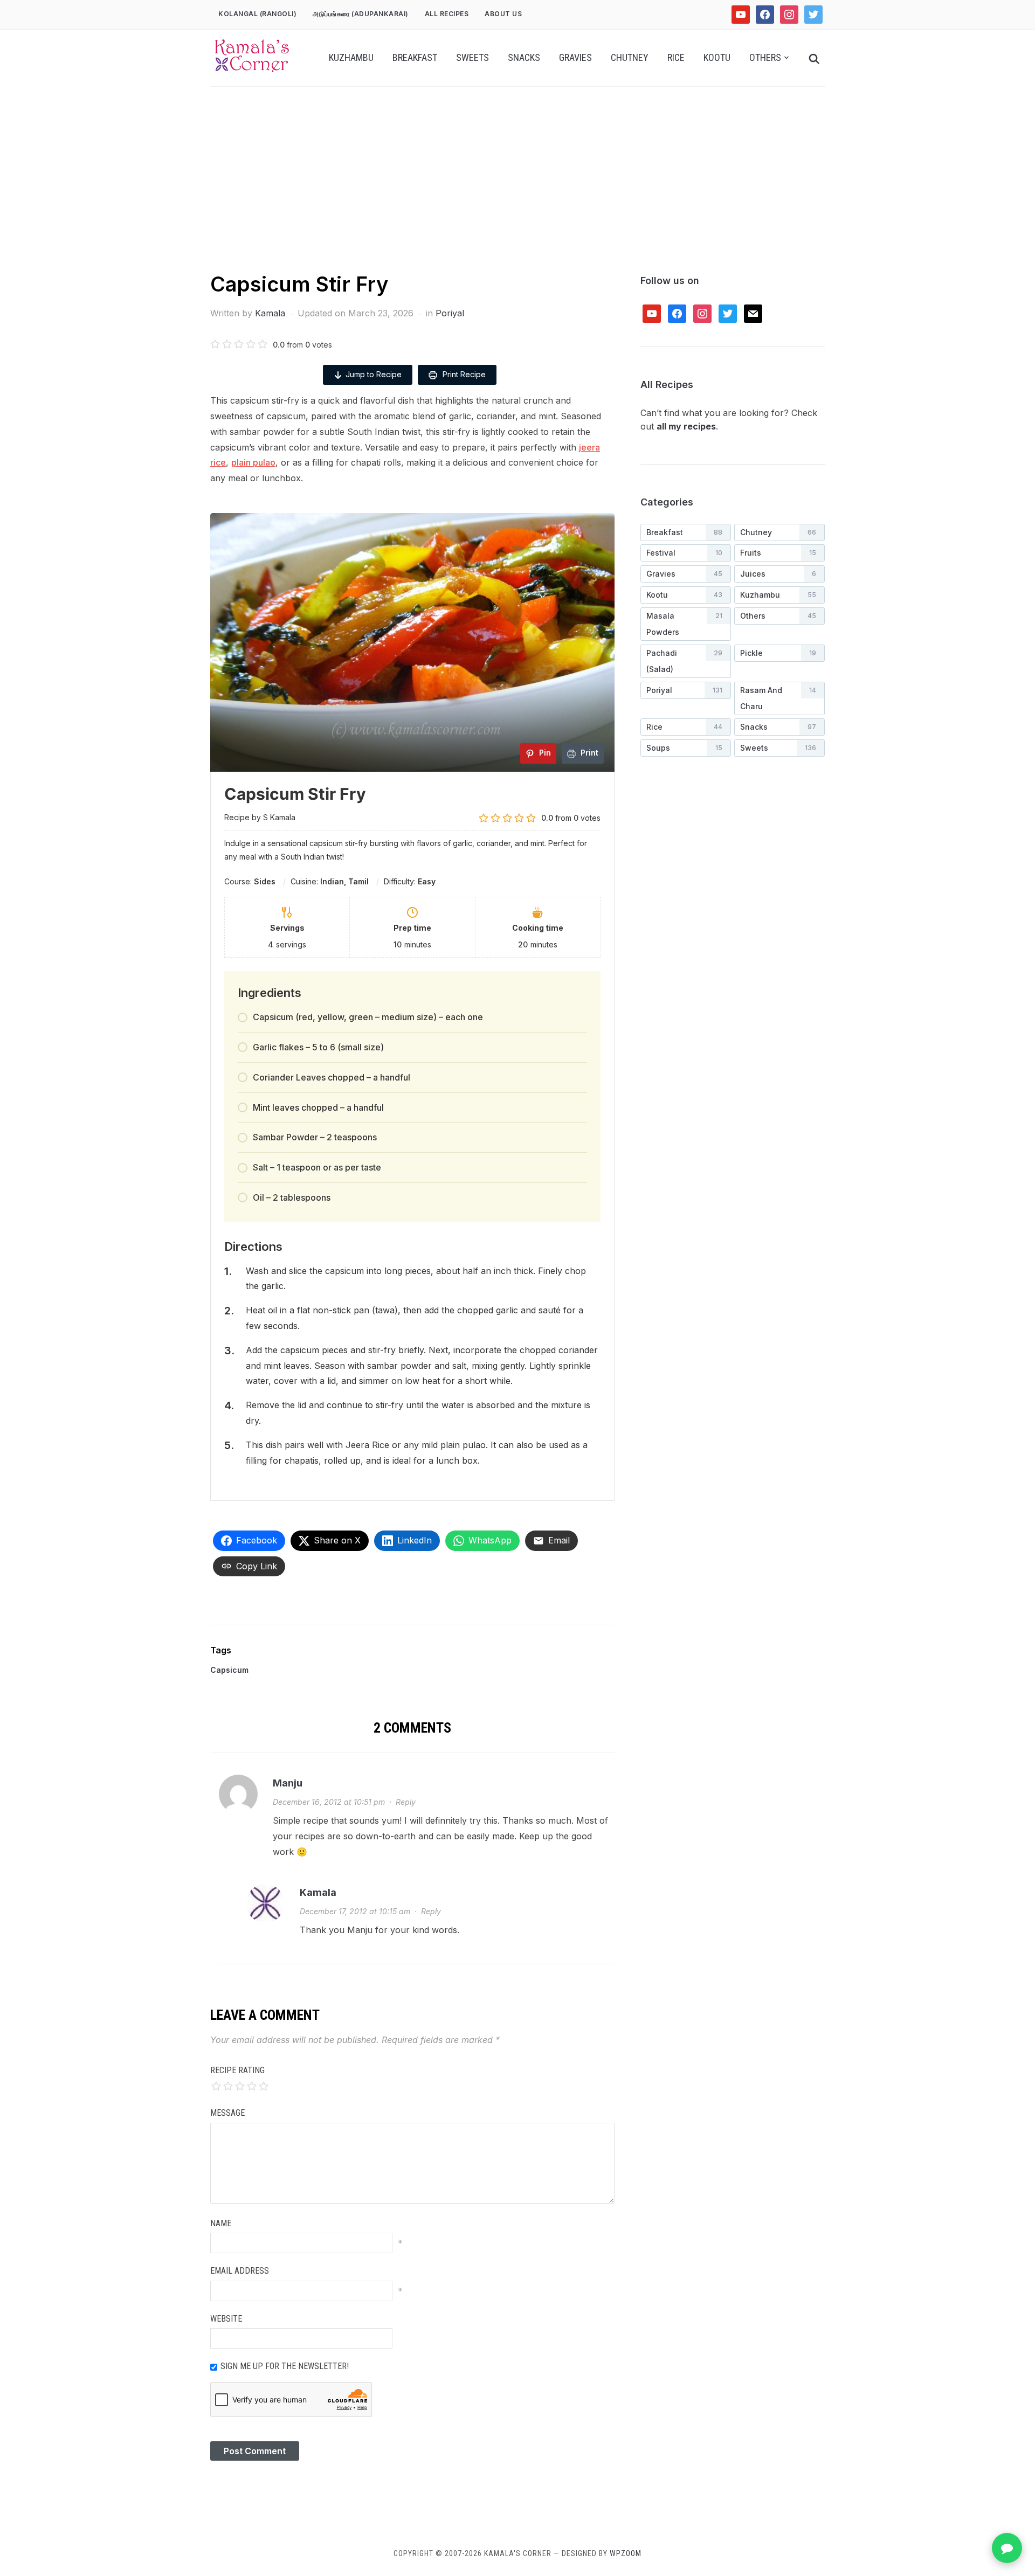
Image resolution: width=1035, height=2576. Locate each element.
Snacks (524, 57)
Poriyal (450, 313)
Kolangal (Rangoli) (257, 14)
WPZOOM (626, 2553)
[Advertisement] (517, 189)
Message (227, 2113)
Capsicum (229, 1670)
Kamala (270, 313)
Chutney (630, 57)
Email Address (240, 2271)
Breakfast (415, 57)
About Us (503, 14)
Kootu (717, 57)
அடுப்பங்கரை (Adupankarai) (361, 14)
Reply (406, 1802)
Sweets (472, 57)
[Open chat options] (1007, 2548)
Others (765, 57)
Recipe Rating (237, 2070)
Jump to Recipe (374, 374)
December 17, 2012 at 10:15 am (355, 1911)
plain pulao (253, 462)
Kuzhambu (351, 57)
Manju (288, 1783)
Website (226, 2319)
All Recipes (447, 14)
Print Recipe (463, 374)
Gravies (575, 57)
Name (221, 2223)
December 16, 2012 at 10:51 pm (329, 1802)
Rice (676, 57)
